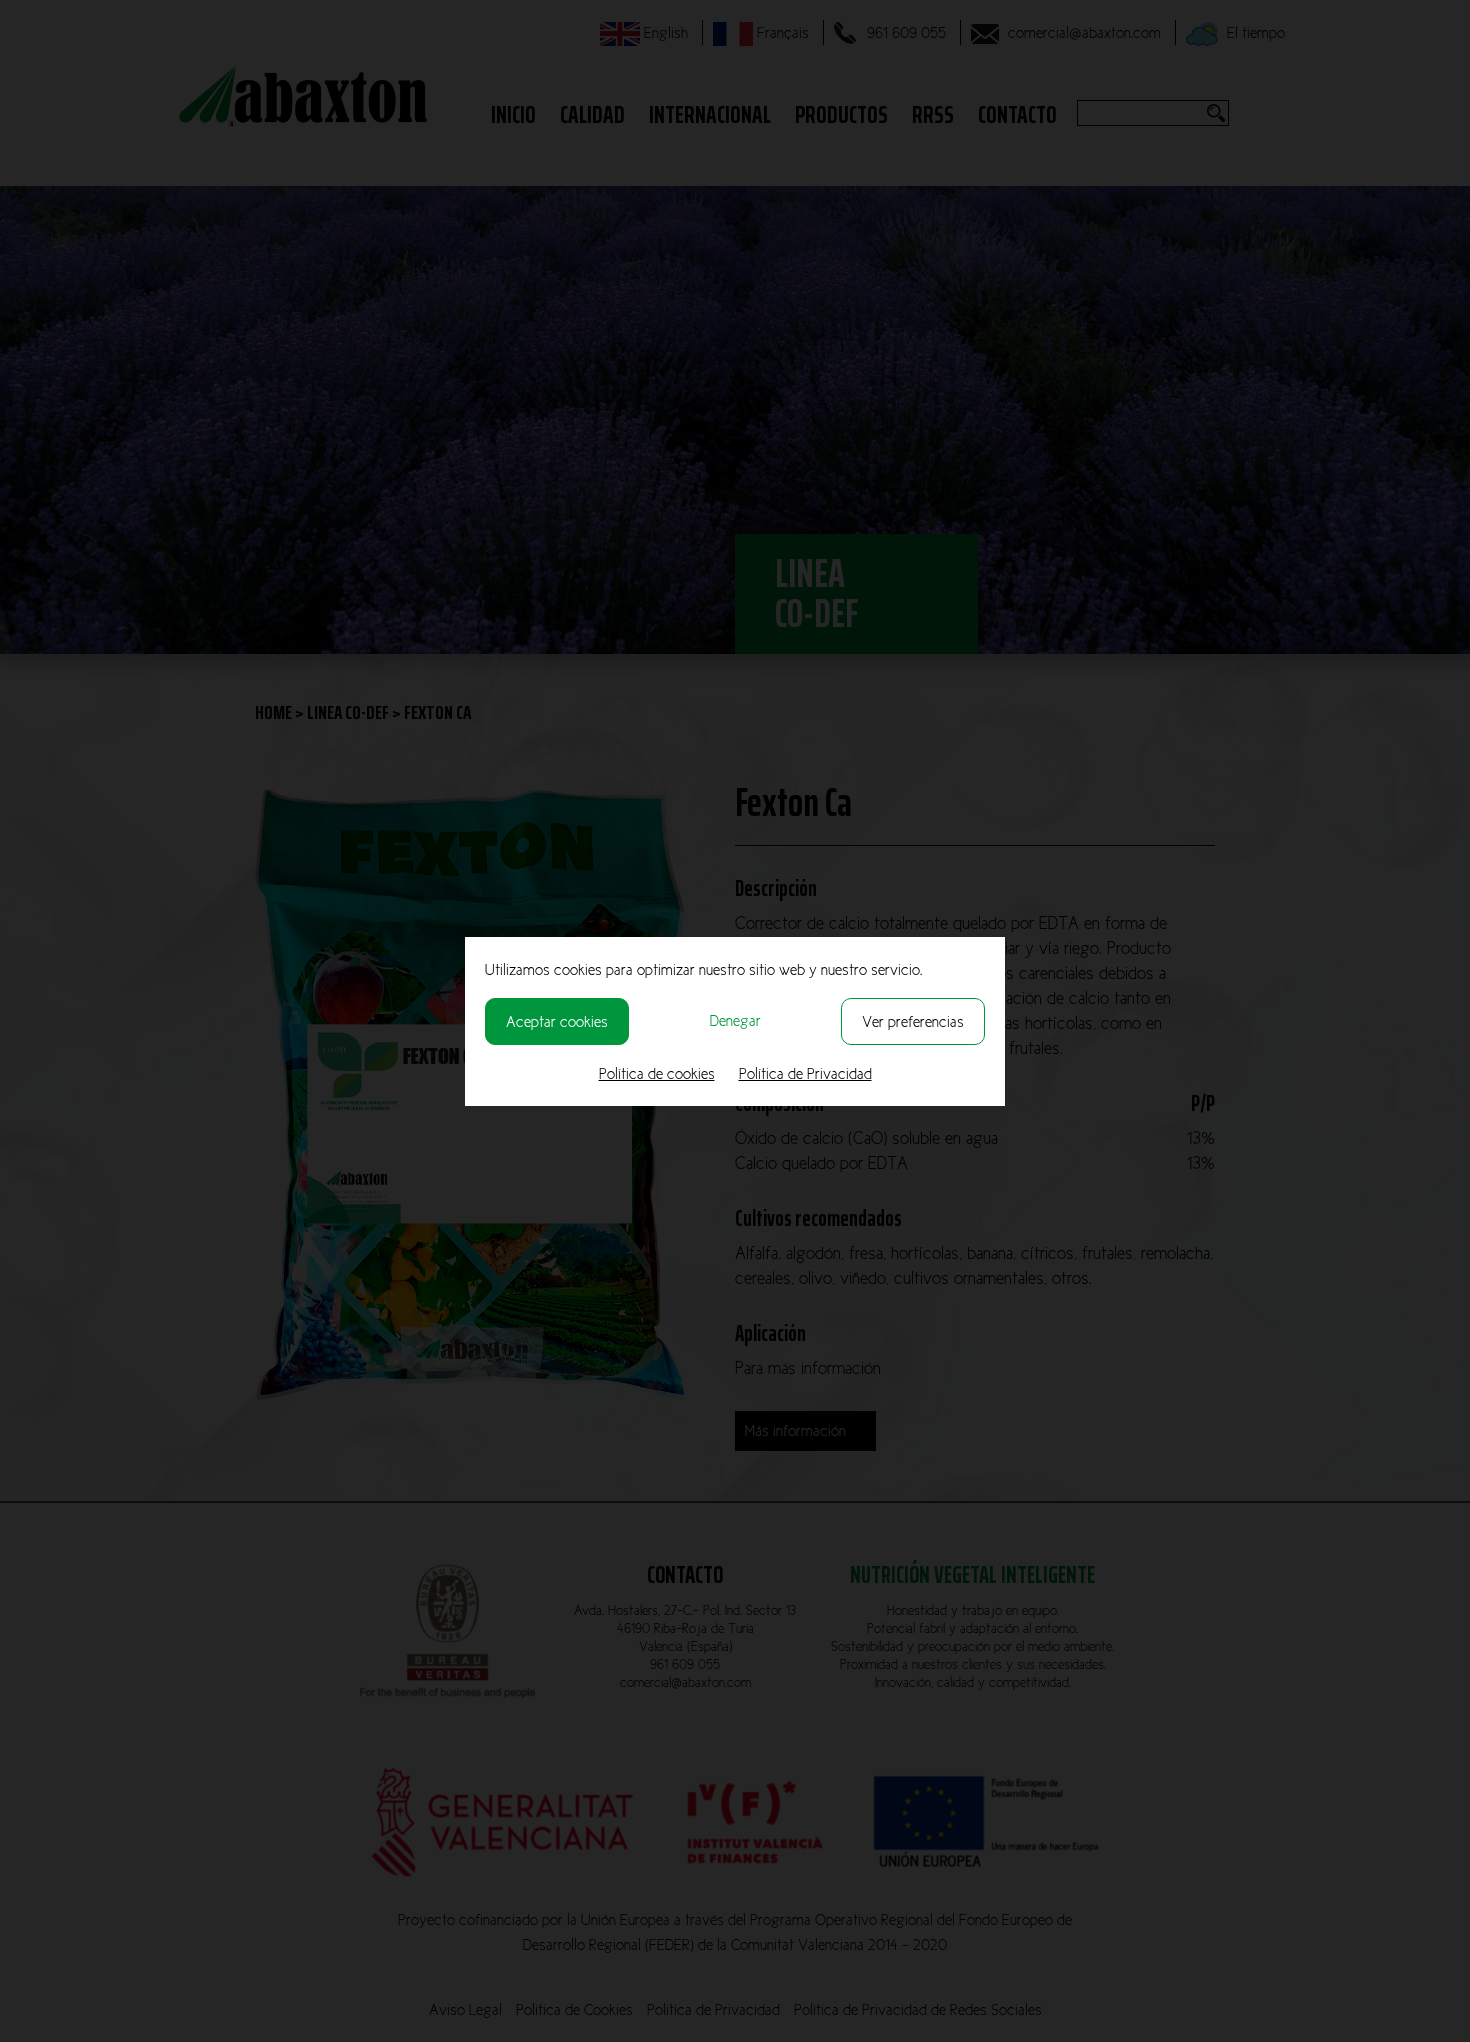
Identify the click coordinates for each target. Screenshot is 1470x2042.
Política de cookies (657, 1073)
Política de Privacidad (805, 1073)
